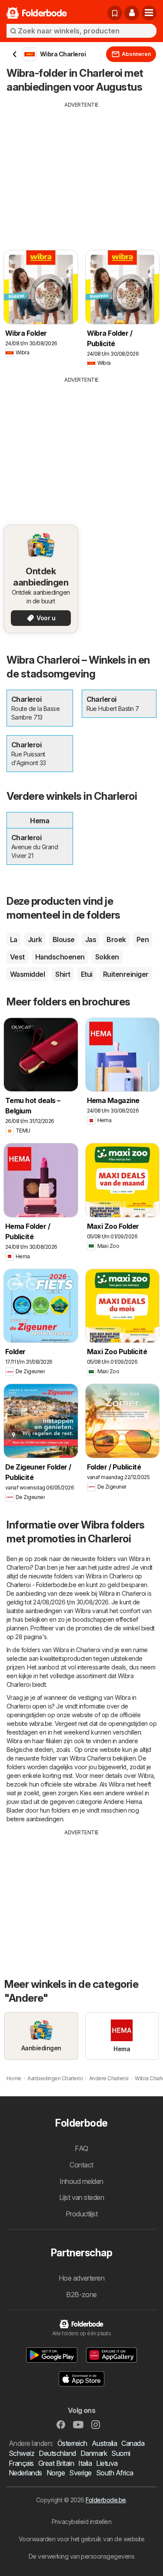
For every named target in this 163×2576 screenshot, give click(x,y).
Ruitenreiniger (126, 974)
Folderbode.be (106, 2500)
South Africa (115, 2473)
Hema (134, 1802)
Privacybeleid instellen (81, 2522)
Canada (133, 2443)
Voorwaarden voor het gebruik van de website (81, 2539)
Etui (87, 974)
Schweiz (22, 2453)
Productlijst (82, 2214)
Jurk (35, 939)
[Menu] (149, 13)
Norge (56, 2473)
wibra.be (41, 1723)
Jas (91, 939)
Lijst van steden (82, 2197)
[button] (132, 13)
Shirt (63, 974)
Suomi (121, 2453)
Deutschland (57, 2453)
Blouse (64, 939)
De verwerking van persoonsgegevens (82, 2556)
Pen (143, 939)
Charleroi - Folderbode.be (41, 1585)
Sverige (80, 2473)
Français (21, 2463)
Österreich (72, 2443)
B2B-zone (81, 2295)
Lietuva (107, 2463)
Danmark (94, 2453)
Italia (85, 2463)
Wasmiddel (27, 974)
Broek (116, 939)
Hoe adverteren (82, 2278)
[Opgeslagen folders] (115, 13)
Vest (17, 957)
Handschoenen (60, 957)
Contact (81, 2165)
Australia (104, 2443)
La (14, 939)
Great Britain (56, 2463)
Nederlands (25, 2473)
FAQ (81, 2148)
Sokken (107, 957)
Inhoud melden (81, 2181)
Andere (113, 1802)
